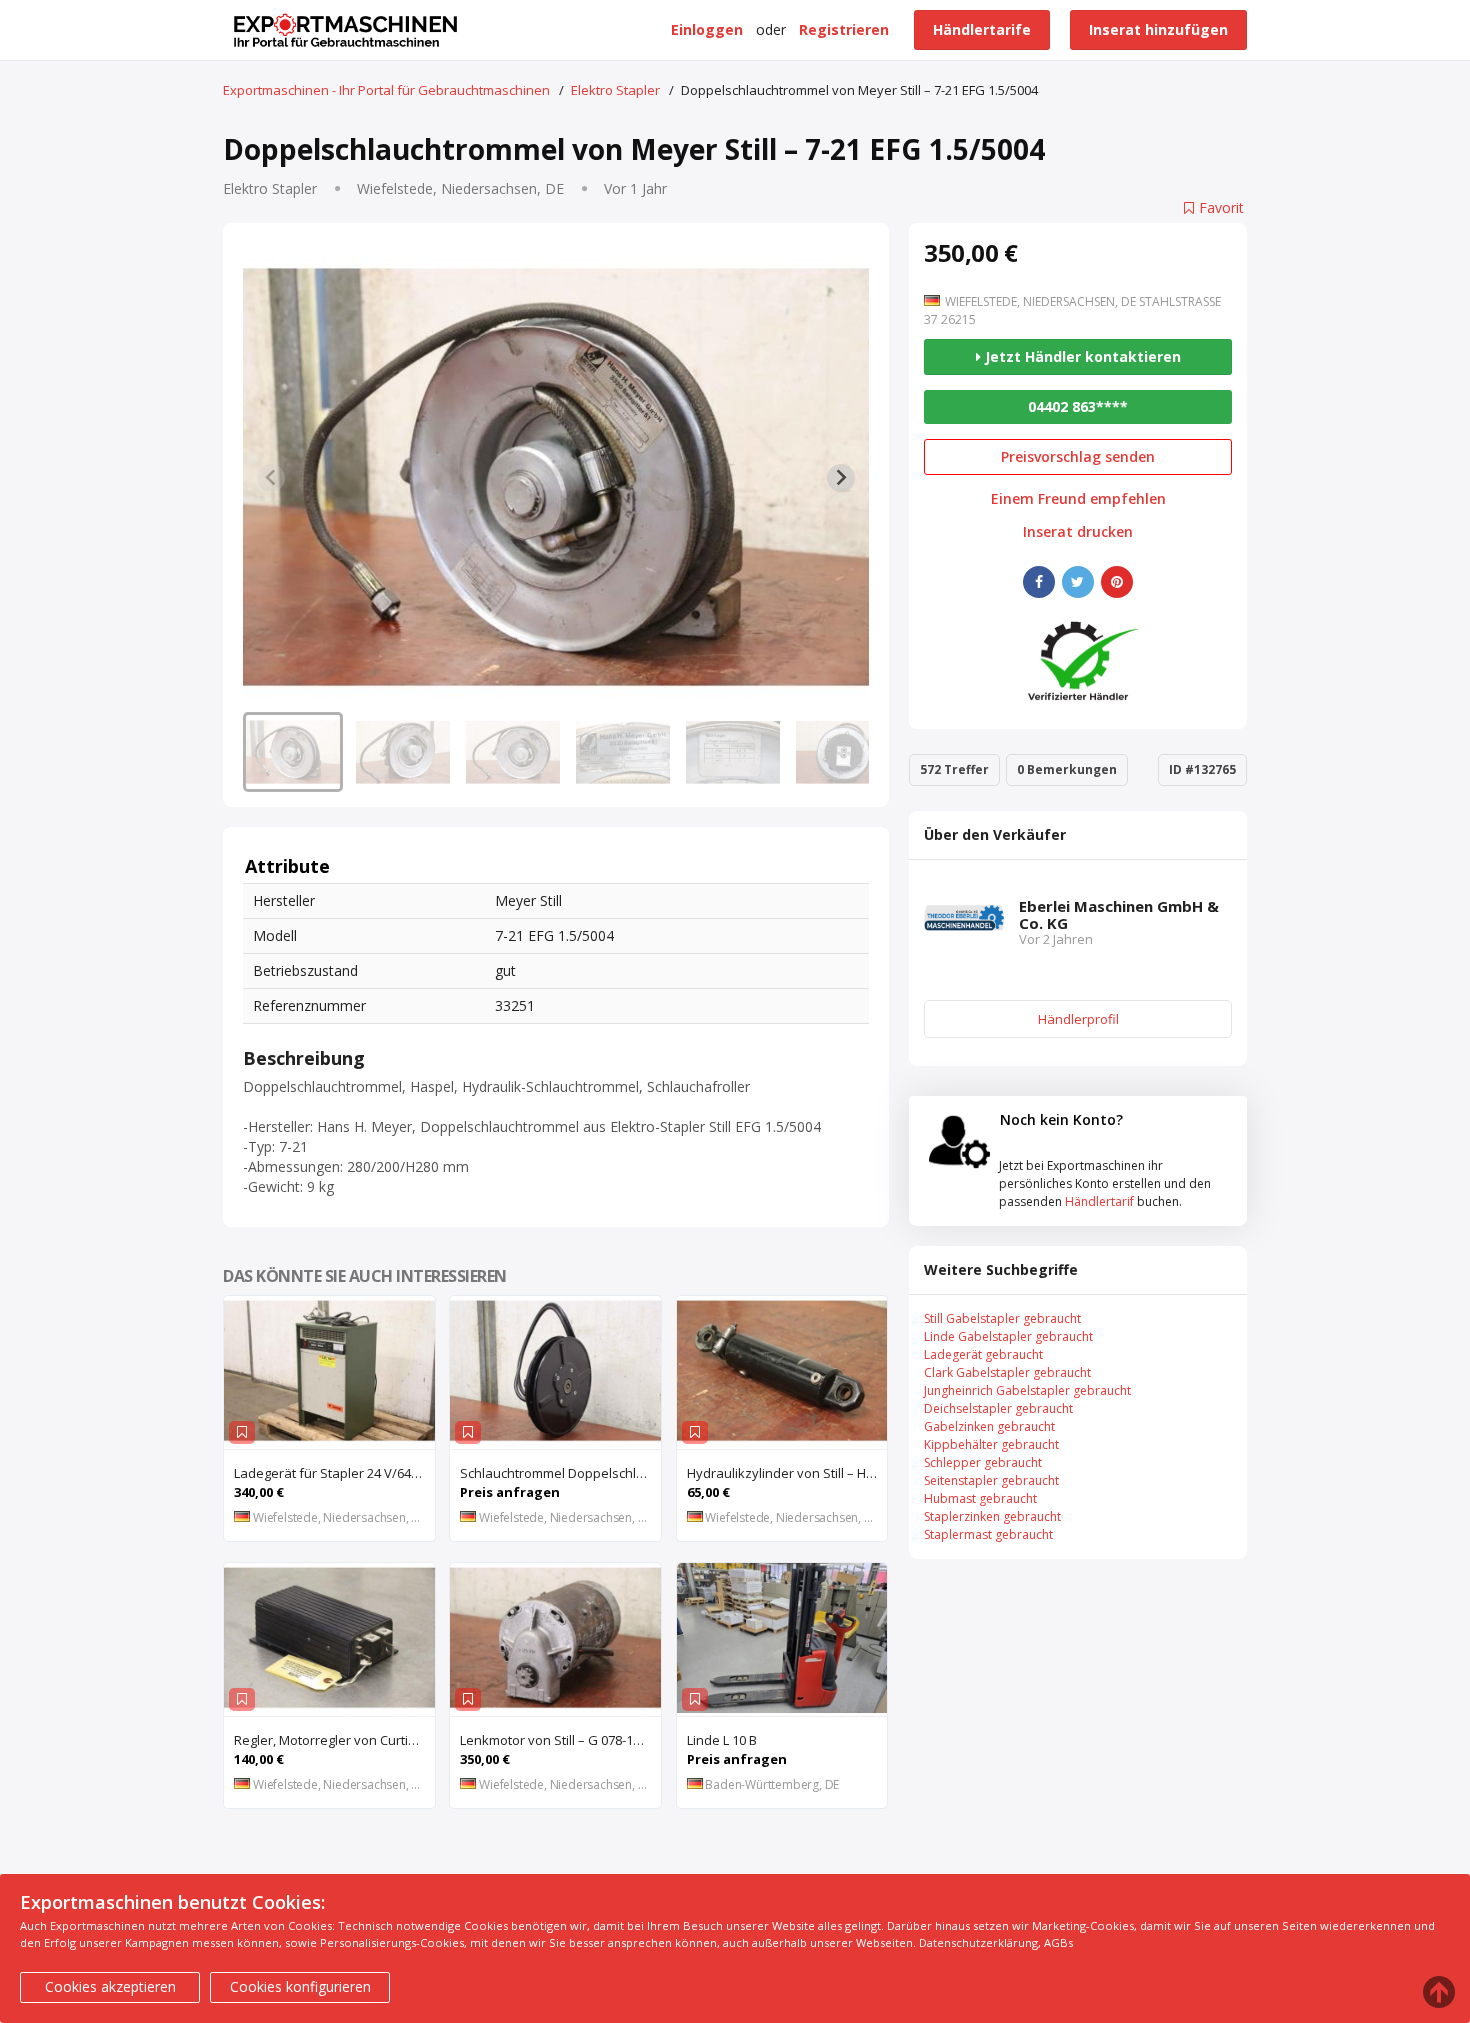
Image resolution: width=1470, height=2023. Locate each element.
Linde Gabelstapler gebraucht (1008, 1336)
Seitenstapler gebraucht (991, 1480)
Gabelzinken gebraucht (989, 1426)
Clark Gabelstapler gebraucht (1007, 1372)
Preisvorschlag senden (1078, 456)
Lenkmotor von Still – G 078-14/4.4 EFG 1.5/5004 (560, 1740)
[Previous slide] (271, 478)
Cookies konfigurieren (300, 1986)
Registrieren (844, 29)
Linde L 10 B (722, 1740)
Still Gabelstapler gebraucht (1002, 1318)
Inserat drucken (1078, 532)
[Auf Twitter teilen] (1078, 582)
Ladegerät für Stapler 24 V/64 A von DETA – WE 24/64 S (334, 1473)
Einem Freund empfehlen (1078, 499)
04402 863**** (1078, 406)
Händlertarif (1099, 1201)
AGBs (1058, 1942)
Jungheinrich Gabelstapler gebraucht (1027, 1390)
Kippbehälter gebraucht (991, 1444)
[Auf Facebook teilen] (1039, 582)
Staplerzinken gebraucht (992, 1516)
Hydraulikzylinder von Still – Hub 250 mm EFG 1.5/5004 (787, 1473)
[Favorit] (242, 1432)
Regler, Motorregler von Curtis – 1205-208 (334, 1740)
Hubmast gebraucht (980, 1498)
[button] (293, 752)
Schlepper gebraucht (983, 1462)
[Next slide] (841, 478)
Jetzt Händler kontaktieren (1081, 356)
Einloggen (707, 29)
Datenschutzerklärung (978, 1942)
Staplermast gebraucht (988, 1534)
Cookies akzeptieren (110, 1986)
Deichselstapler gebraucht (998, 1408)
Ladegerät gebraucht (983, 1354)
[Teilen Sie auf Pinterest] (1117, 582)
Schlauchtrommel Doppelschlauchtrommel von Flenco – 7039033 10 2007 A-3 (560, 1473)
